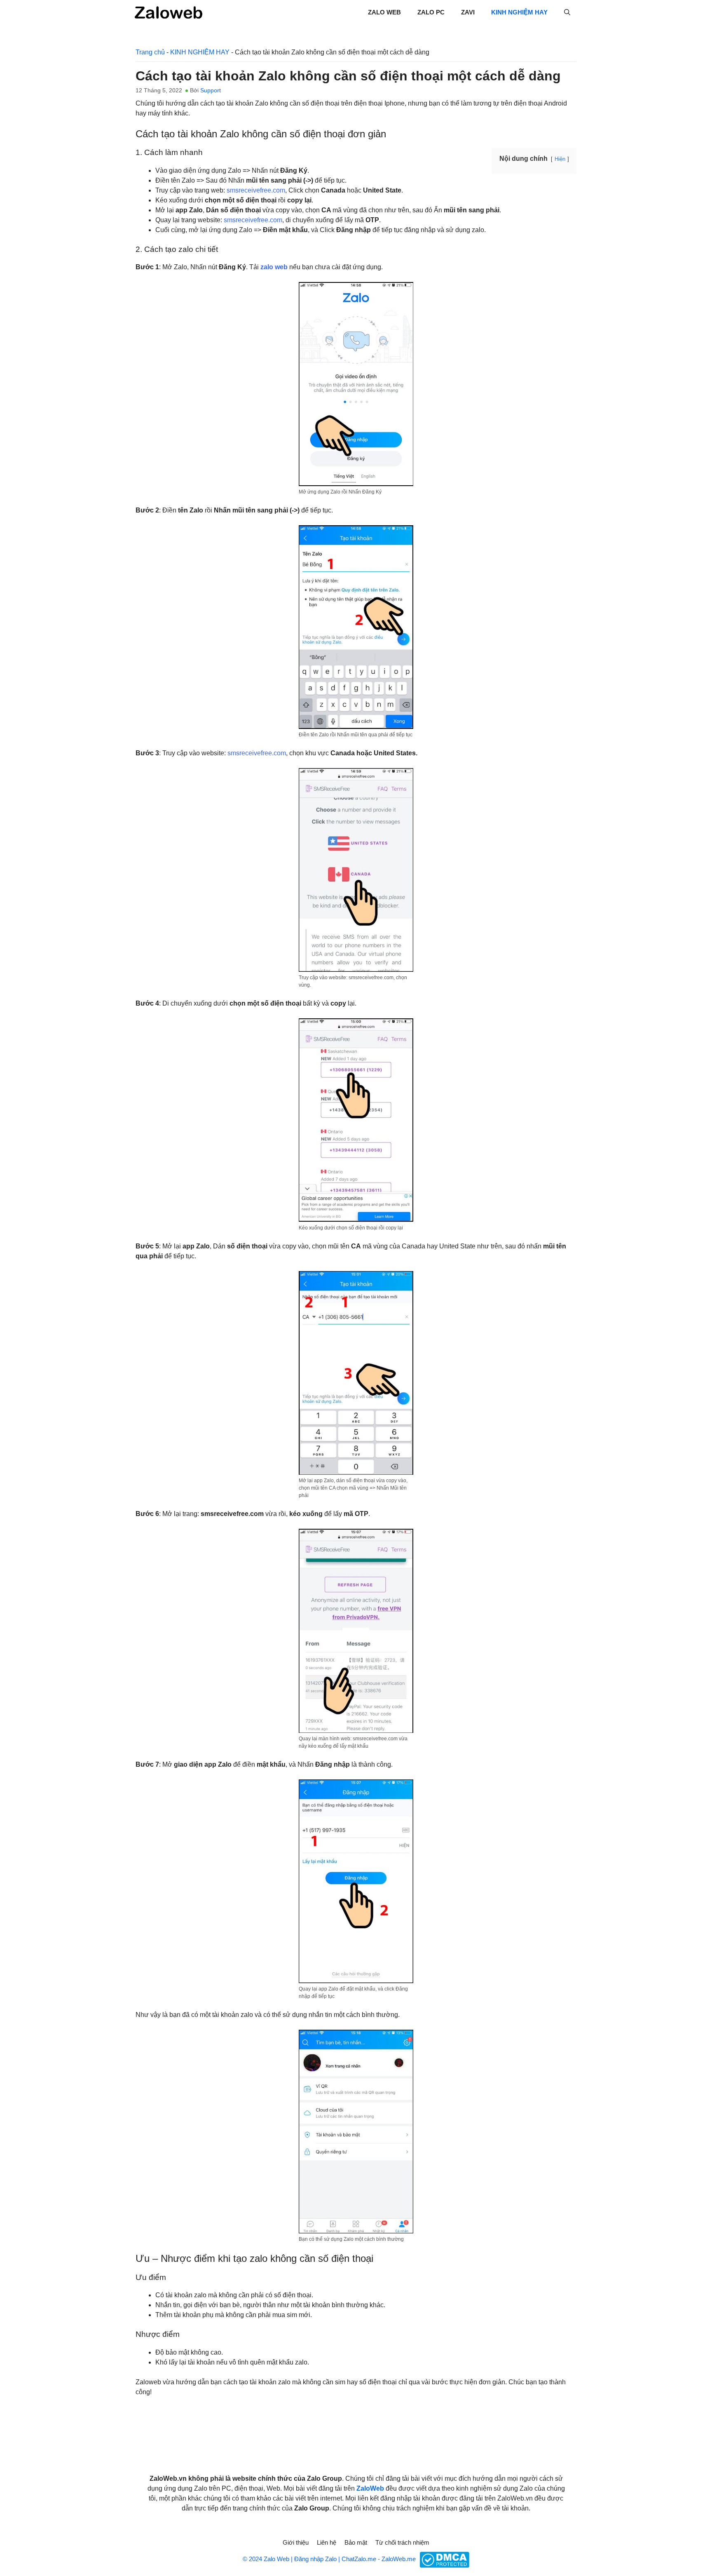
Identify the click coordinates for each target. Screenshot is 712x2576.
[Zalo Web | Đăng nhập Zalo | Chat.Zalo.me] (169, 12)
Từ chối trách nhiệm (402, 2542)
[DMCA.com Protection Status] (443, 2559)
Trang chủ (150, 52)
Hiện (560, 159)
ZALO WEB (384, 12)
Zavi (468, 12)
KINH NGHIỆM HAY (519, 12)
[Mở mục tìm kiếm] (567, 12)
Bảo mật (356, 2542)
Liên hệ (327, 2542)
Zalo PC (431, 12)
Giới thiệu (296, 2542)
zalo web (274, 267)
